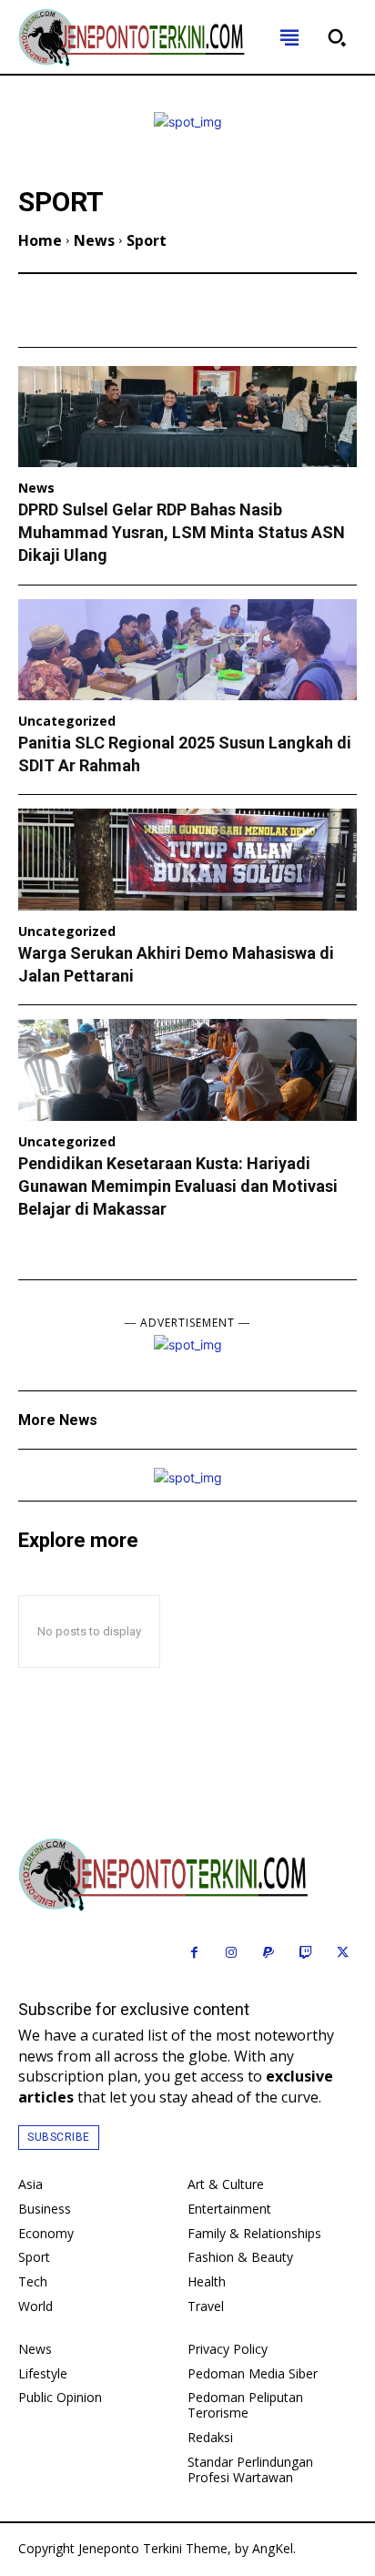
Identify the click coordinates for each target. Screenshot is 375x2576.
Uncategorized (67, 722)
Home (40, 240)
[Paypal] (269, 1954)
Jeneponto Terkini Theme (153, 2548)
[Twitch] (305, 1954)
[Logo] (187, 1875)
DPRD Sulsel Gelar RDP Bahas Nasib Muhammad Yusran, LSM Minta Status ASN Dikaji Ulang (182, 532)
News (94, 240)
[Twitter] (343, 1954)
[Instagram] (232, 1954)
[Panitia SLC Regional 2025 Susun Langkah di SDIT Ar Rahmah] (187, 650)
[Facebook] (194, 1954)
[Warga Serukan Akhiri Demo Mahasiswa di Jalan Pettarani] (187, 860)
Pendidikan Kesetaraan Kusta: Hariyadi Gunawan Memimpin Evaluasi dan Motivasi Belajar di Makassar (178, 1186)
